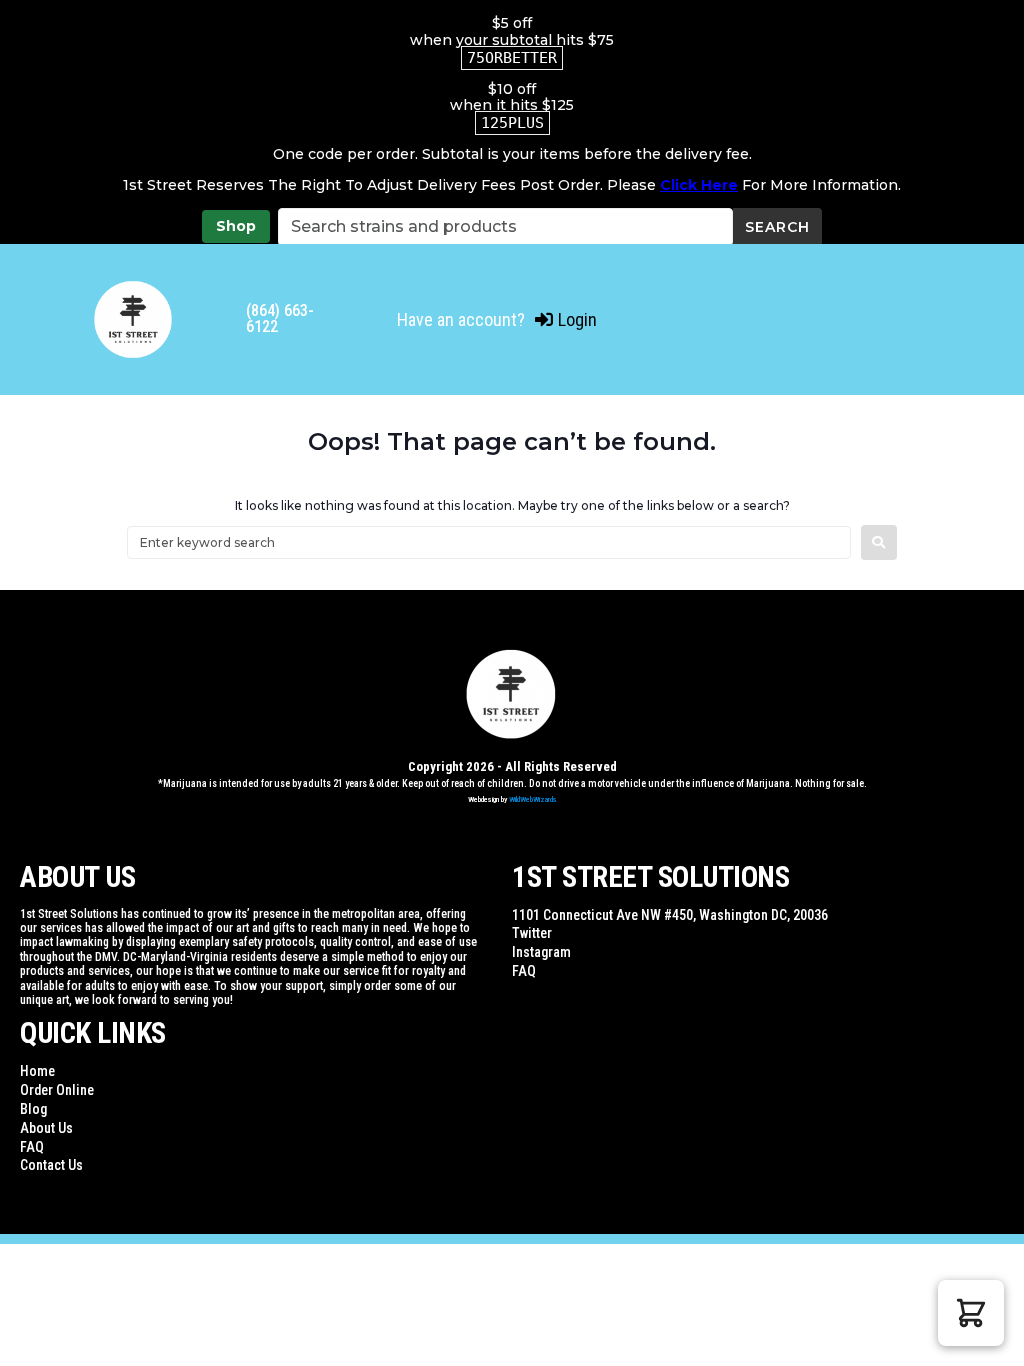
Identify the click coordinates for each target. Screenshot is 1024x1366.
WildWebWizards (533, 799)
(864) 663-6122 (280, 318)
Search (777, 227)
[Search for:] (489, 542)
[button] (971, 1313)
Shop (236, 226)
